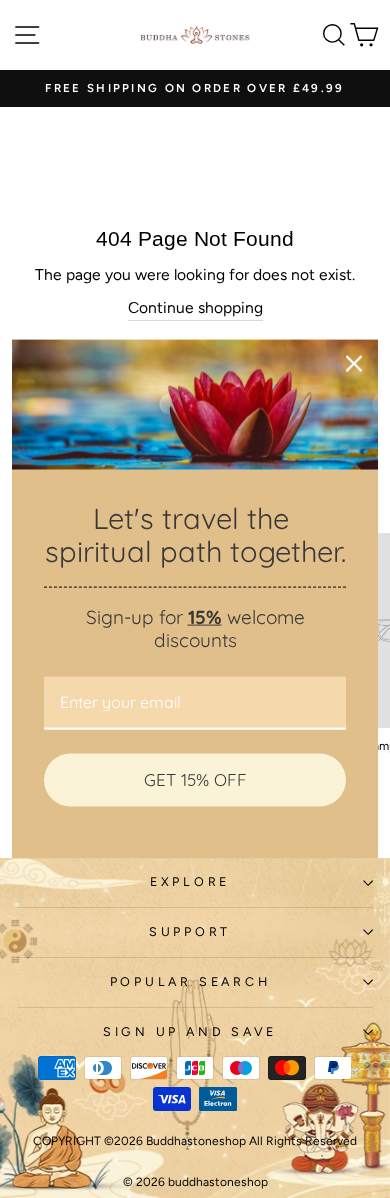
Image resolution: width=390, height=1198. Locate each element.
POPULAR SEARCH (190, 981)
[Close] (354, 364)
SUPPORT (190, 931)
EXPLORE (190, 881)
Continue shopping (195, 307)
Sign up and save (190, 1031)
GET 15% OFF (195, 779)
